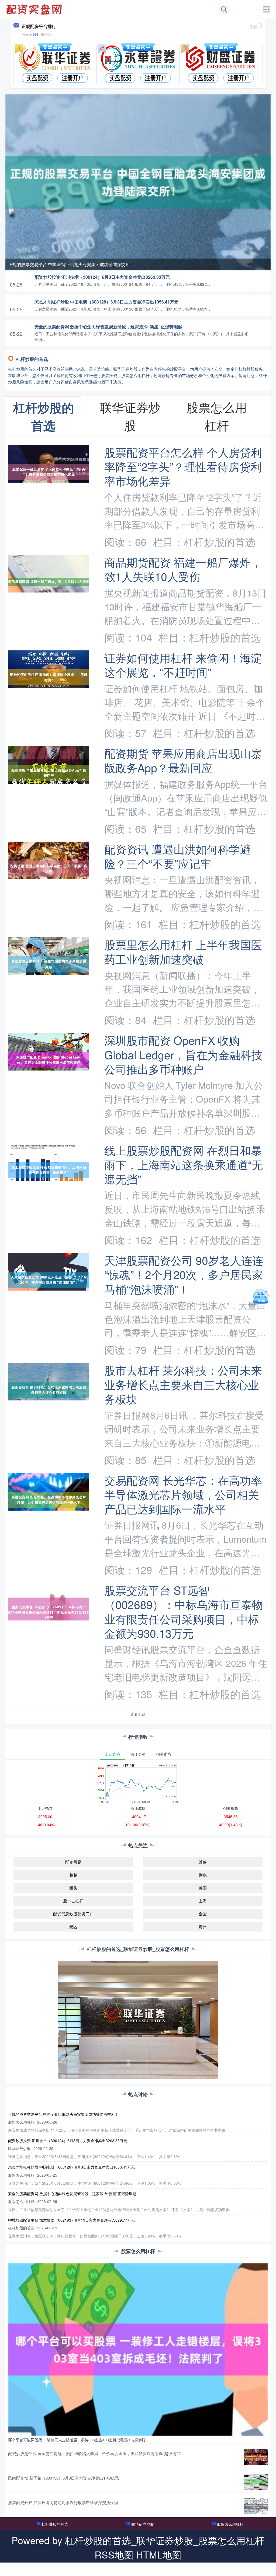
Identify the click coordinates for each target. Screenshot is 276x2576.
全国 (203, 1914)
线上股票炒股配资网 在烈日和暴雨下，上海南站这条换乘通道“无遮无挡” (184, 1164)
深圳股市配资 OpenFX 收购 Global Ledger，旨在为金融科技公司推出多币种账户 (183, 1054)
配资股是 (73, 1862)
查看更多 (138, 1714)
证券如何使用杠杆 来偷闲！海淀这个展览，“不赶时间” (183, 665)
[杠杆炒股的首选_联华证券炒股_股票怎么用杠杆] (35, 9)
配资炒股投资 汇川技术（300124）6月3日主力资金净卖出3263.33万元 (102, 277)
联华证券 (169, 2569)
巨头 (73, 1888)
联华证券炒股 (143, 2524)
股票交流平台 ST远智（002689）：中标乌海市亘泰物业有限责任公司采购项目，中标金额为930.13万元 (184, 1611)
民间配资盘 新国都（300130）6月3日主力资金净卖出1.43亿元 (63, 2478)
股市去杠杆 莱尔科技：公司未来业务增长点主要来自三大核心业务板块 (183, 1384)
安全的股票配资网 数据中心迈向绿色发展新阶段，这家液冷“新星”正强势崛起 (108, 327)
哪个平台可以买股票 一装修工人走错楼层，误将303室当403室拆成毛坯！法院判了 (77, 2440)
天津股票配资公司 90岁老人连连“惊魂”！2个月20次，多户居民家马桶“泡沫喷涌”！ (184, 1274)
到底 (203, 1875)
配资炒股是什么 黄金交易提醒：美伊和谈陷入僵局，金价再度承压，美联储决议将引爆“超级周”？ (95, 2453)
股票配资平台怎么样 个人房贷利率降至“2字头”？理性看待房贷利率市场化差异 (183, 466)
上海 (203, 1901)
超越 (73, 1875)
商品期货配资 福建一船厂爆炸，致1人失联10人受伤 (183, 569)
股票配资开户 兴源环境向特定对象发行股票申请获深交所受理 (63, 2502)
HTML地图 (159, 2554)
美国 (203, 1888)
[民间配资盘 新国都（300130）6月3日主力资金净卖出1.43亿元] (256, 2482)
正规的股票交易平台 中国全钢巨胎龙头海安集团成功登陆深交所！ (71, 264)
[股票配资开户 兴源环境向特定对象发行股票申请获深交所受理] (256, 2506)
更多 (254, 26)
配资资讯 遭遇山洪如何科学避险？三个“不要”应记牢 (178, 856)
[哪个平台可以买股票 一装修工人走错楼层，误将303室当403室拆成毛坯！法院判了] (138, 2349)
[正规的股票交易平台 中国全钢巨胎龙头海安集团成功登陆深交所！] (138, 182)
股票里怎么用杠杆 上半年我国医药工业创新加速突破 (183, 951)
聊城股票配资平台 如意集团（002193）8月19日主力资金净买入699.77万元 (71, 2220)
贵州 (203, 1927)
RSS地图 (114, 2554)
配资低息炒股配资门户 (73, 1914)
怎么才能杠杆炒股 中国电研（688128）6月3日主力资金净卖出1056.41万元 (106, 302)
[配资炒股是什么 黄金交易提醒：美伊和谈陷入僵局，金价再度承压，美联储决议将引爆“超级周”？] (256, 2457)
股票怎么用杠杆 (230, 2524)
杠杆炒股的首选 (55, 2524)
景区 (73, 1927)
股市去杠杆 (73, 1901)
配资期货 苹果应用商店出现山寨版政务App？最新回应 (183, 760)
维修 (203, 1862)
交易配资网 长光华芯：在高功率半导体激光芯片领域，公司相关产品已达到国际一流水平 (183, 1494)
